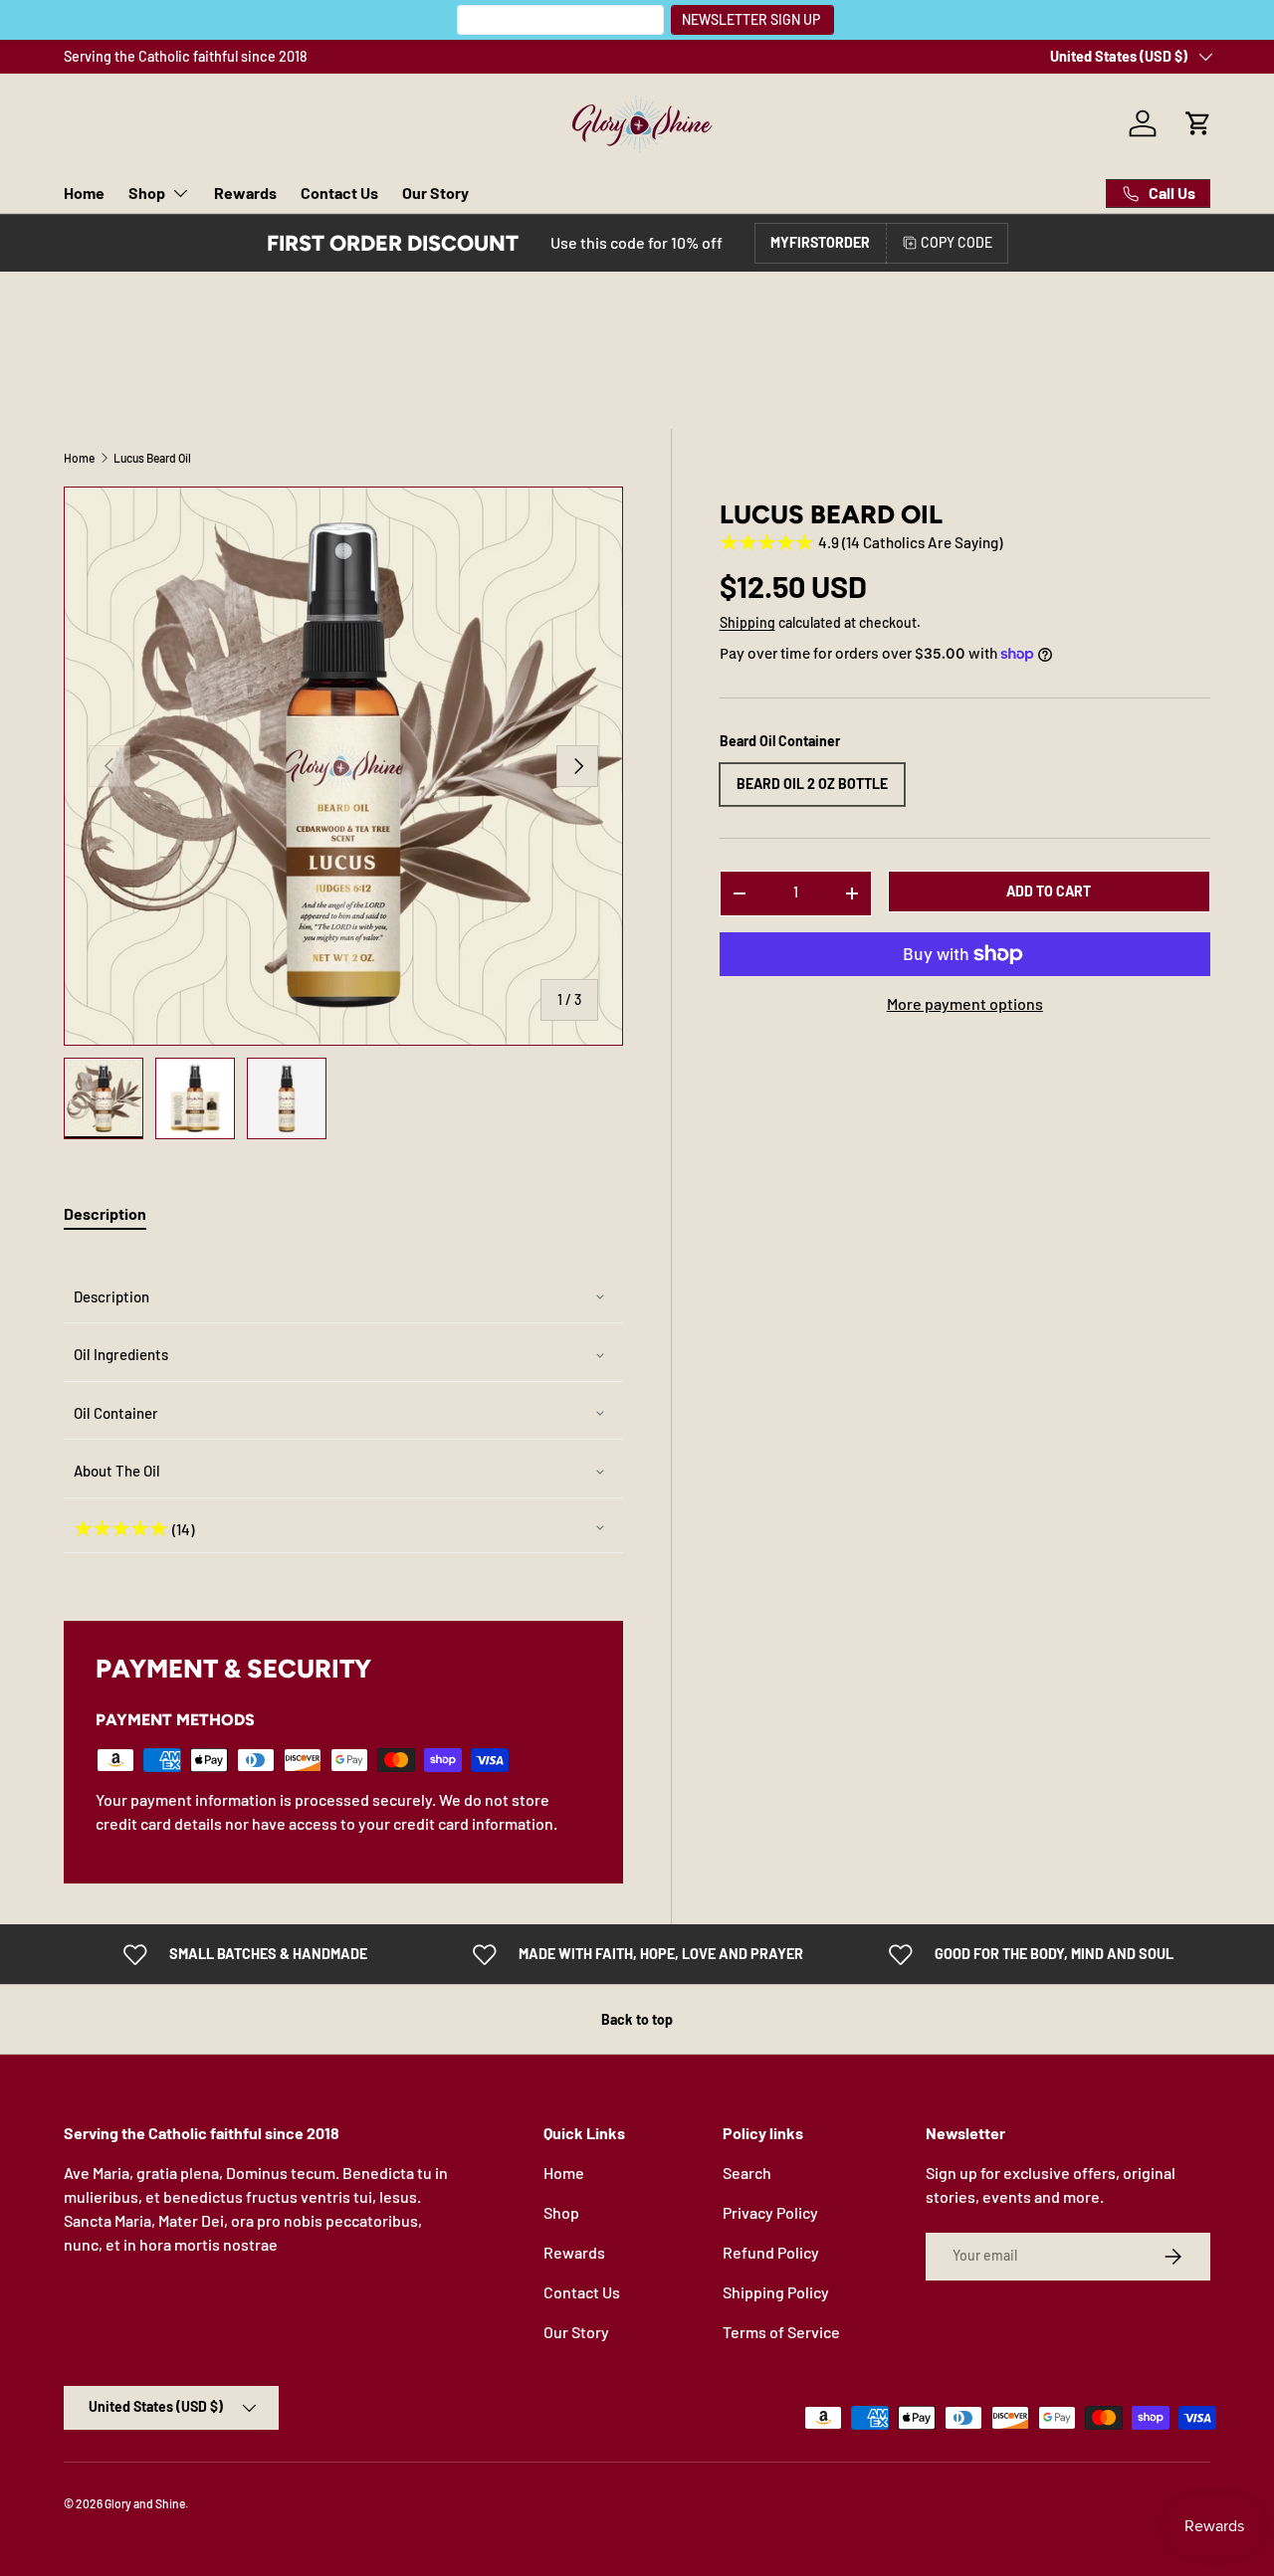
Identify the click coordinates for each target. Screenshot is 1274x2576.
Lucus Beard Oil (152, 458)
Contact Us (339, 193)
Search (747, 2173)
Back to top (637, 2019)
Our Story (435, 193)
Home (84, 193)
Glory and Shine (145, 2503)
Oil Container (116, 1413)
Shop (147, 193)
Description (111, 1296)
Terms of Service (781, 2332)
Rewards (245, 193)
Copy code (956, 242)
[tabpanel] (343, 1412)
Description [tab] (105, 1213)
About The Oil (117, 1471)
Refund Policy (771, 2252)
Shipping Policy (776, 2292)
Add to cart (1049, 891)
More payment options (965, 1003)
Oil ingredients (121, 1354)
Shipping (747, 623)
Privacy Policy (770, 2212)
